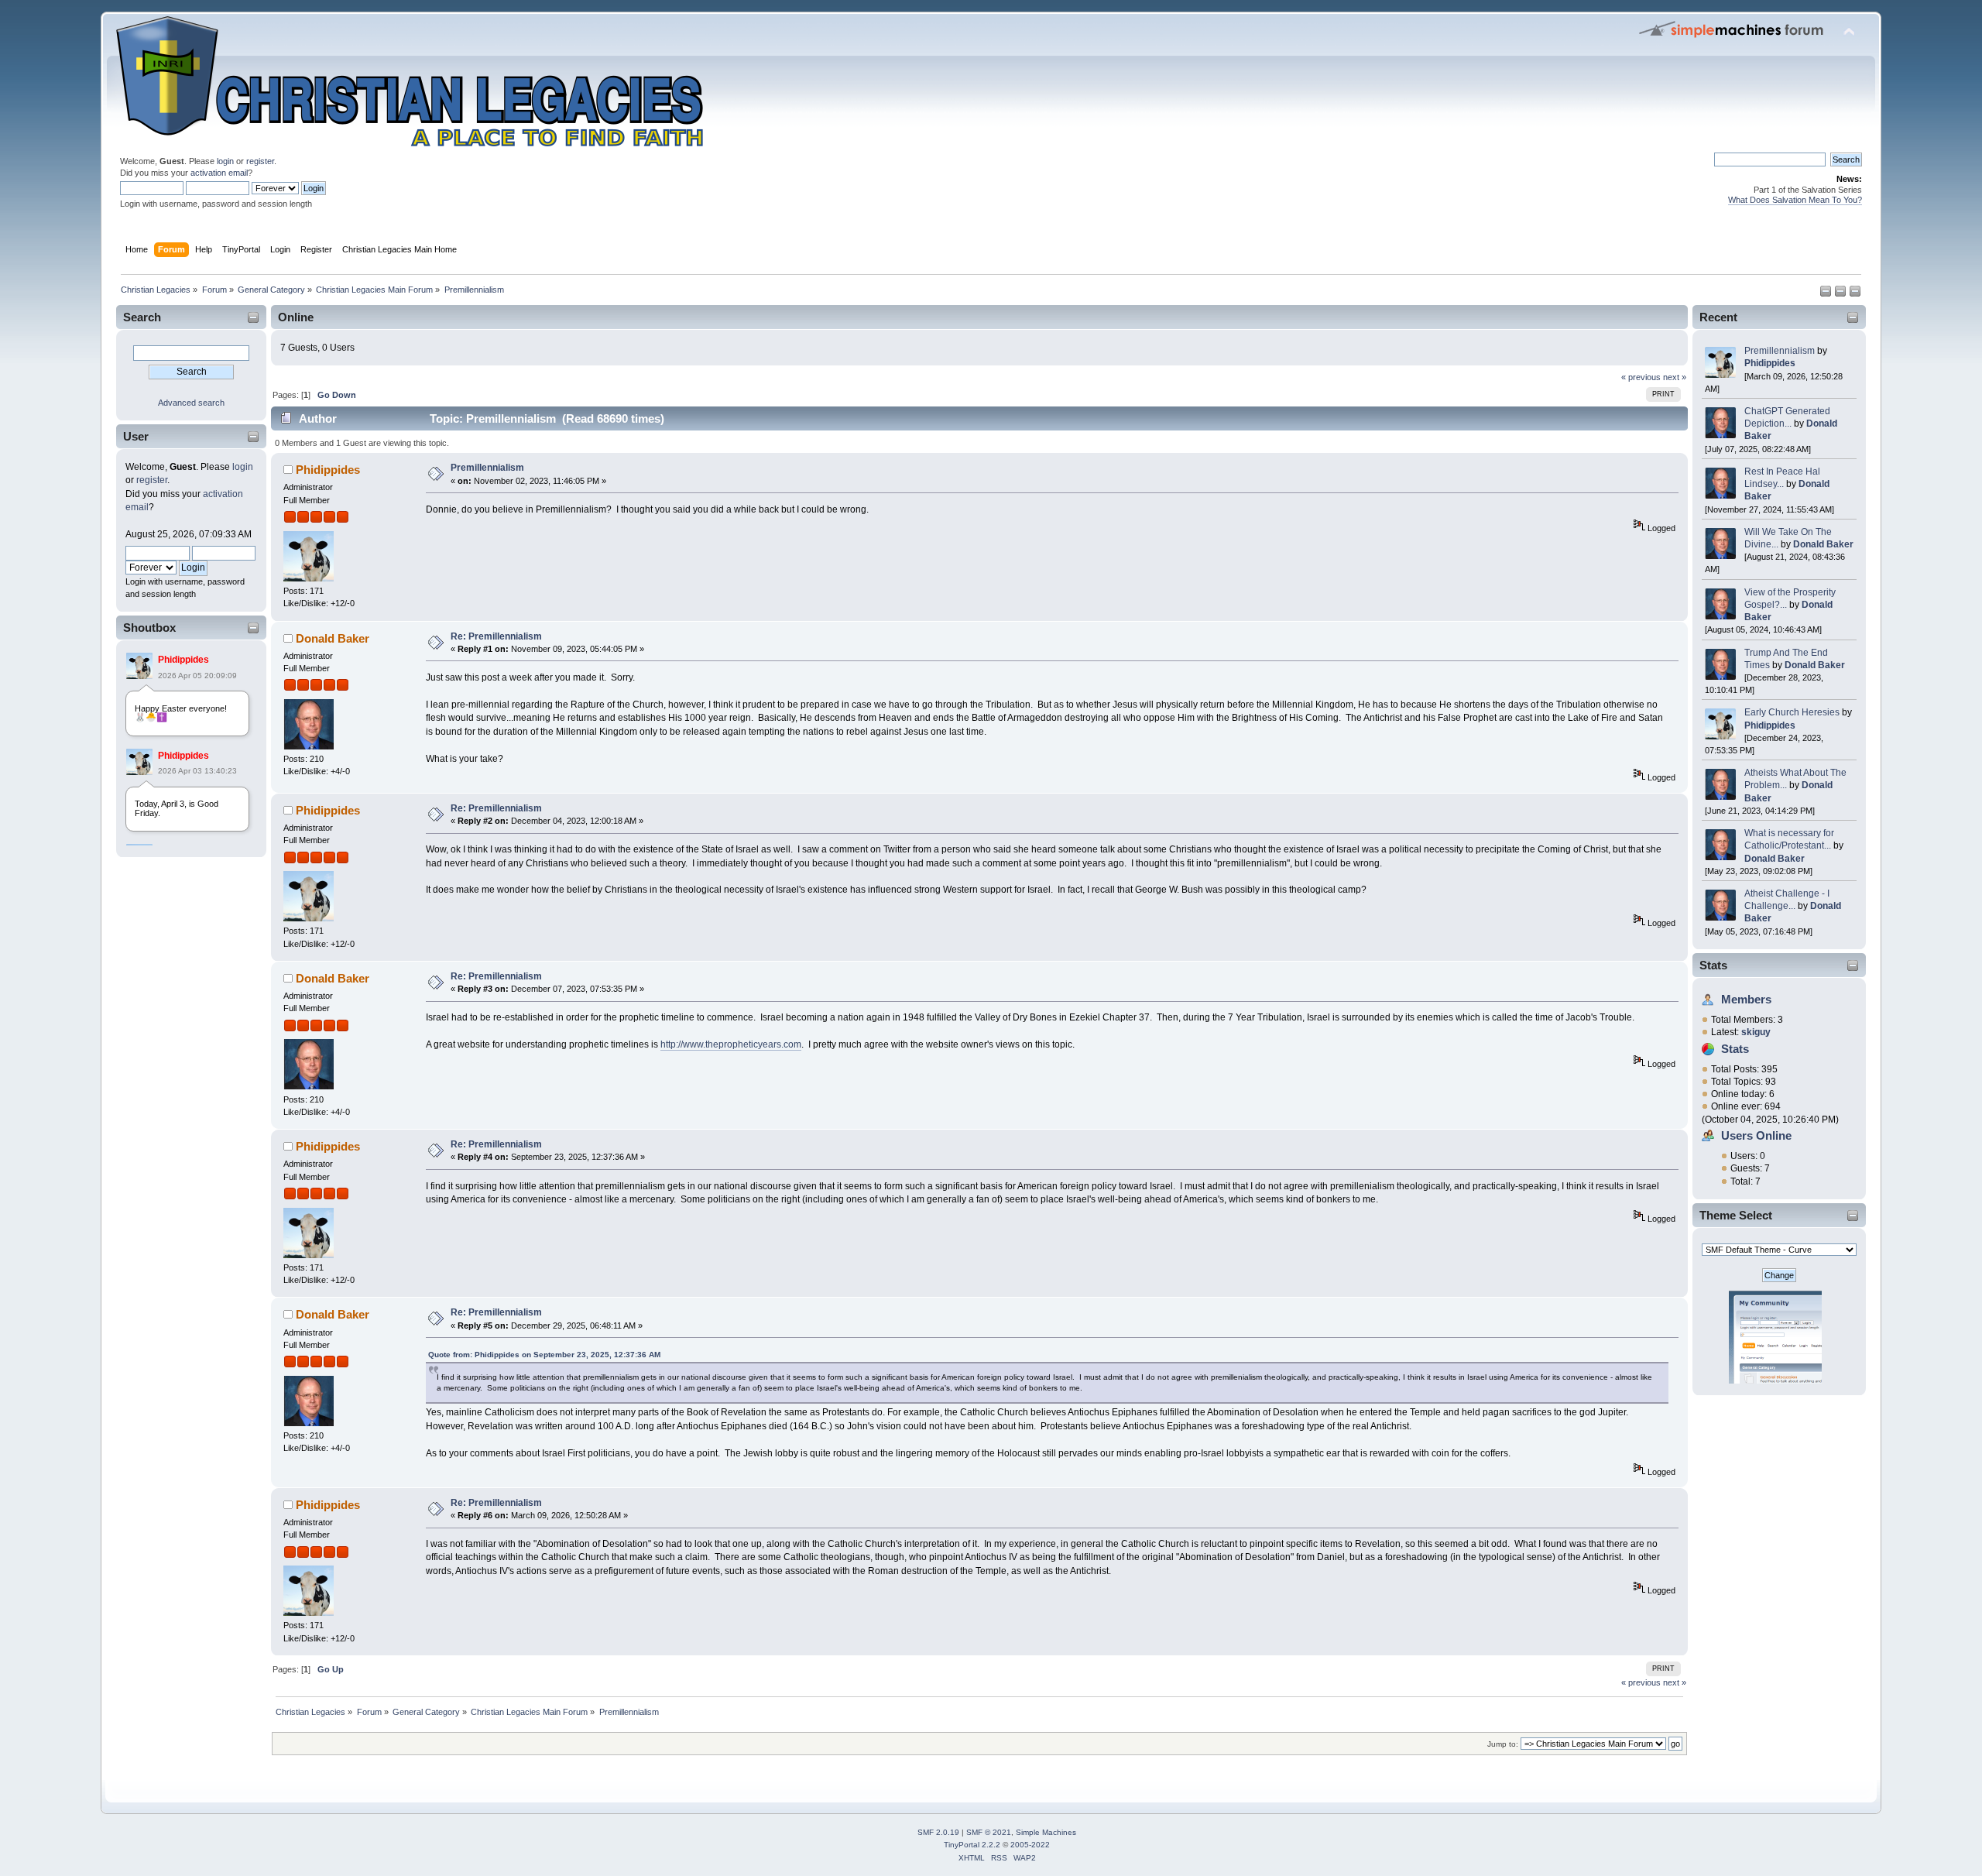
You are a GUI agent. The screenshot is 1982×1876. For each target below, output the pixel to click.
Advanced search (191, 403)
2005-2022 (1030, 1845)
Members (1746, 999)
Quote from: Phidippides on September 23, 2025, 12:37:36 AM (544, 1355)
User (136, 436)
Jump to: (1503, 1744)
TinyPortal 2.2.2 (972, 1845)
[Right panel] (1841, 294)
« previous (1641, 377)
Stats (1713, 965)
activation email (219, 173)
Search (142, 317)
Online (296, 317)
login (225, 161)
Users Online (1756, 1135)
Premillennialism (1780, 351)
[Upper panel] (1855, 294)
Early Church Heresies (1792, 712)
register (260, 161)
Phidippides (183, 660)
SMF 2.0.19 (938, 1832)
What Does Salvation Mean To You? (1795, 200)
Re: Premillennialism (496, 636)
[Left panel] (1827, 294)
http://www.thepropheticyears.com (731, 1044)
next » (1675, 377)
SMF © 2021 (989, 1832)
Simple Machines (1046, 1832)
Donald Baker (1823, 544)
